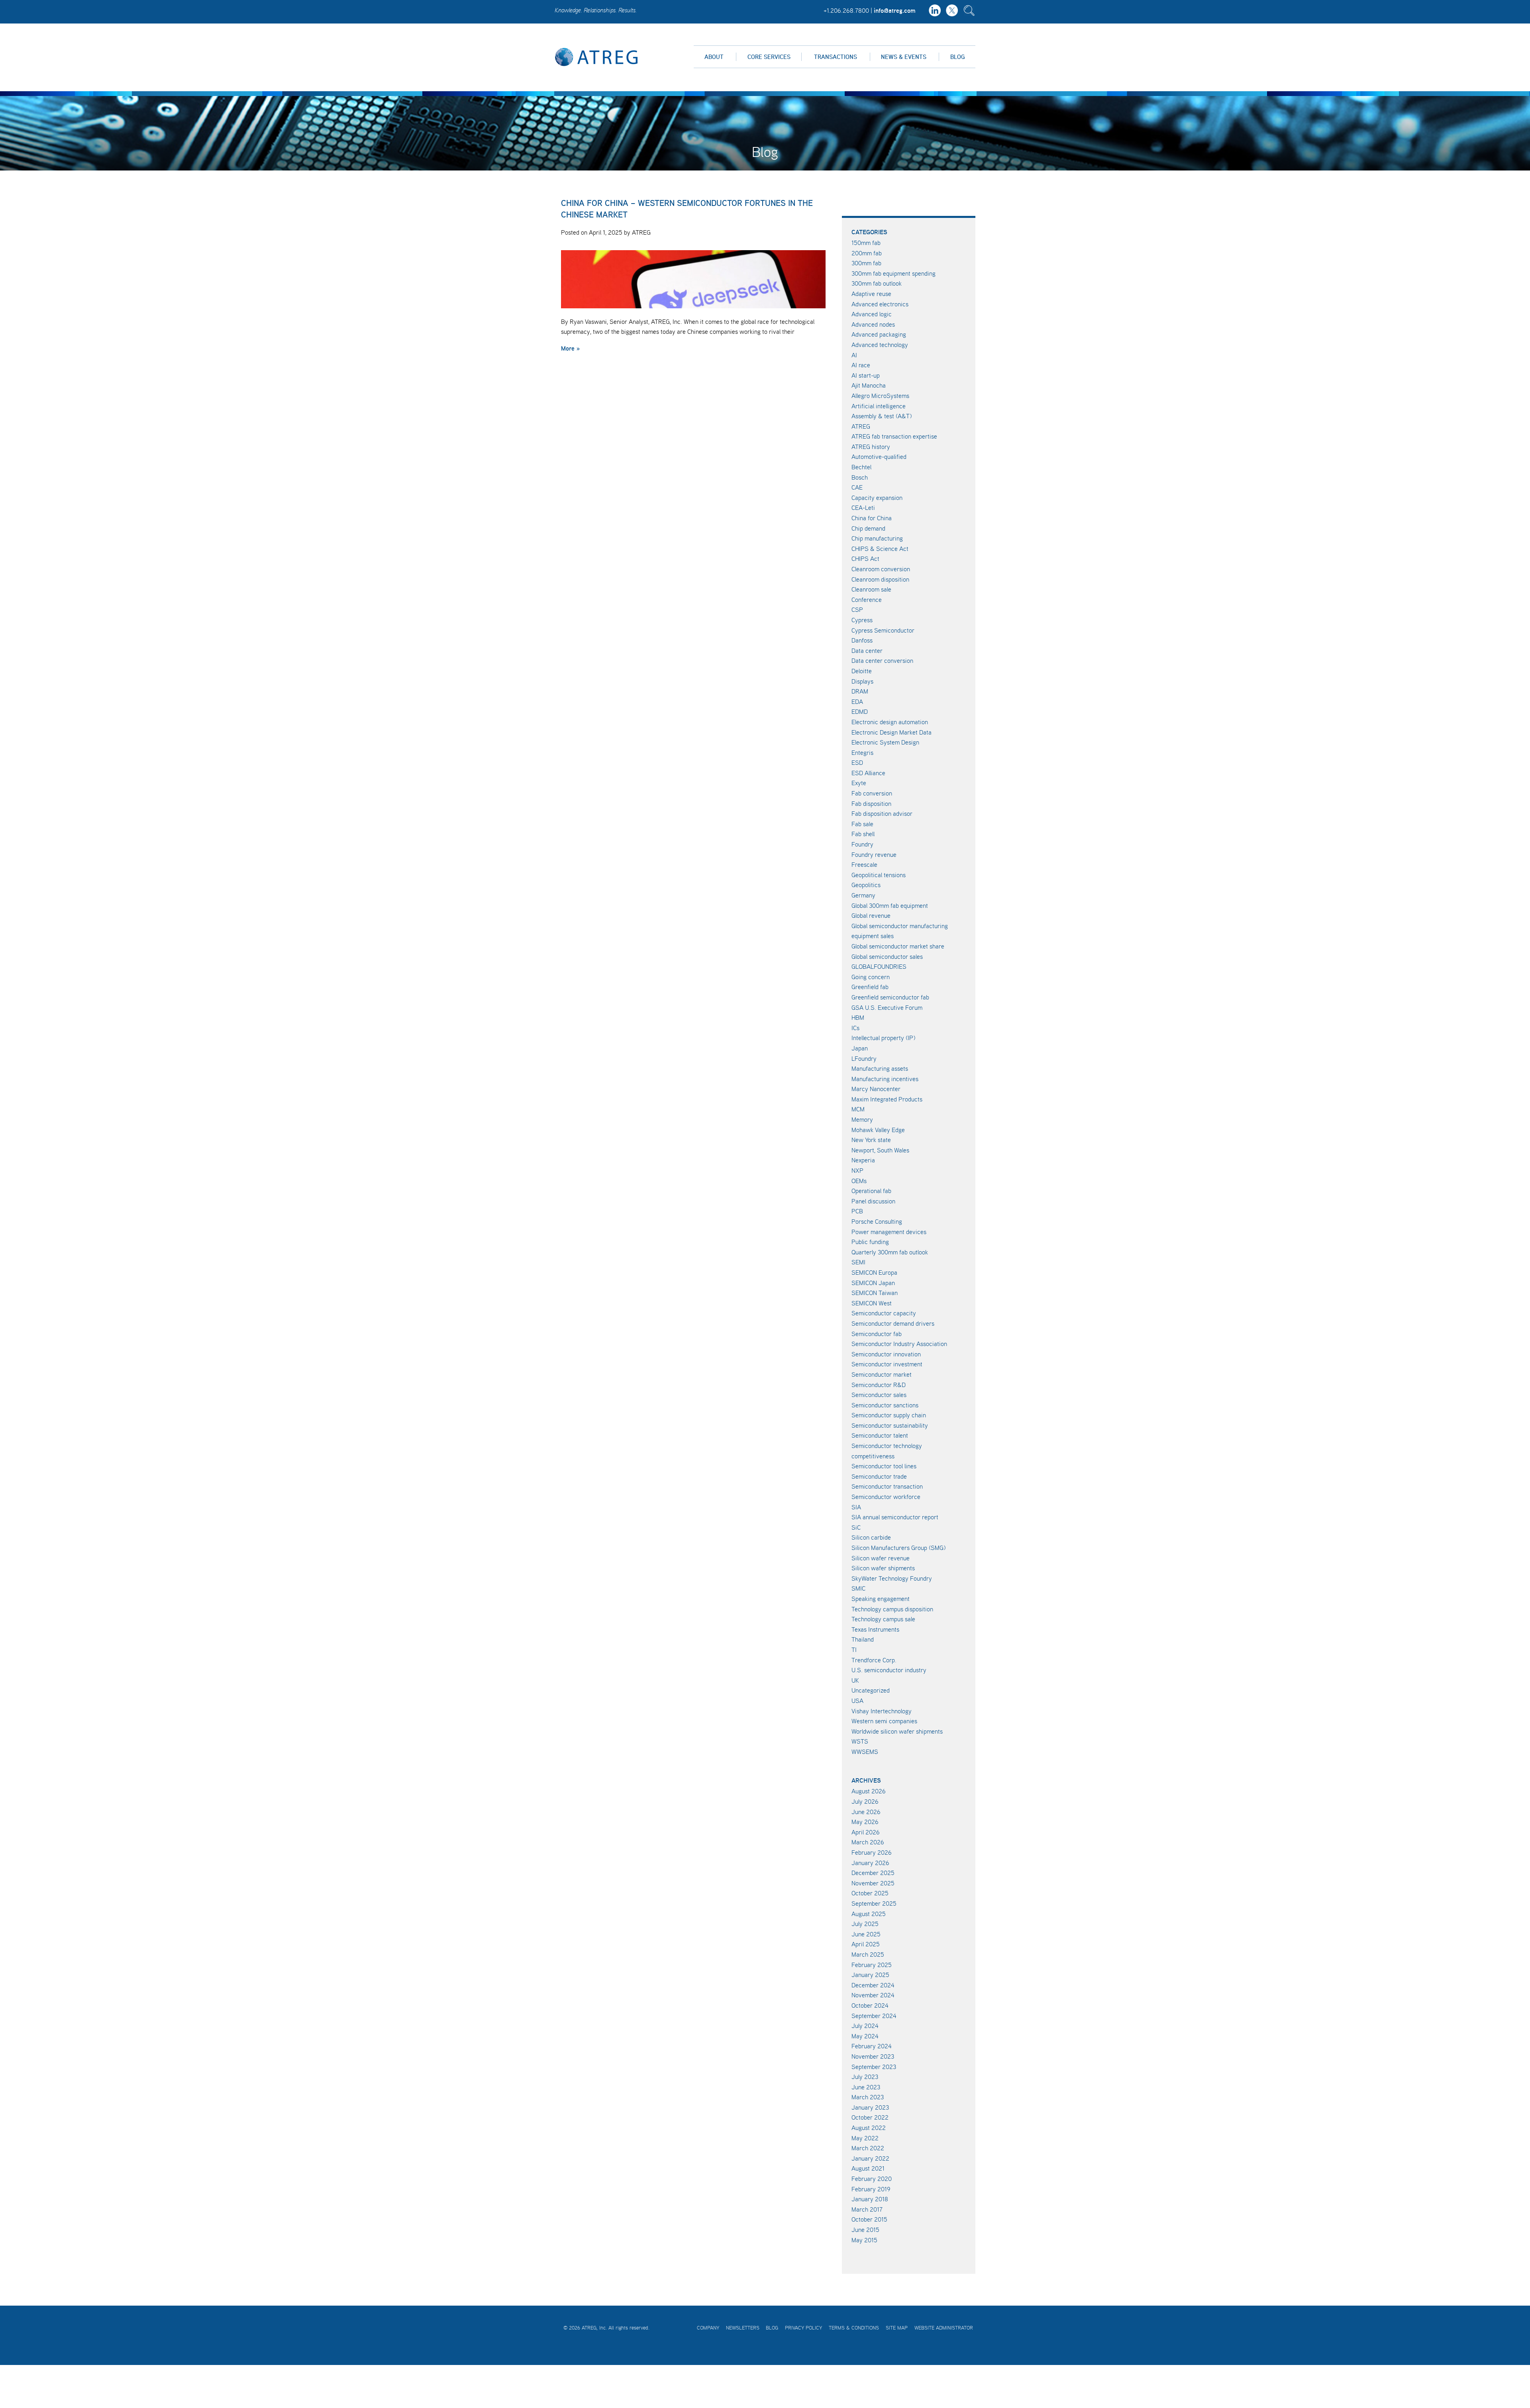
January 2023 (870, 2107)
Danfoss (862, 640)
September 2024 (874, 2016)
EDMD (860, 711)
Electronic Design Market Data (892, 732)
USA (857, 1701)
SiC (856, 1527)
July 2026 (865, 1801)
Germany (863, 895)
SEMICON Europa (874, 1272)
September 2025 (874, 1903)
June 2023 (866, 2087)
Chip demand (868, 528)
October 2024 (870, 2005)
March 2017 (867, 2209)
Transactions (836, 57)
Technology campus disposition (892, 1609)
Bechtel (861, 467)
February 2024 (872, 2046)
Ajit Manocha (869, 385)
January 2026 (870, 1863)
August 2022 (869, 2128)
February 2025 (872, 1965)
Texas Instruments (875, 1629)
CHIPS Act (865, 558)
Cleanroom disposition (880, 579)
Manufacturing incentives (885, 1079)
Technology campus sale (883, 1619)
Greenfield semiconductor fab (890, 997)
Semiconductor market (882, 1374)
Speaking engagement (881, 1599)
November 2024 (873, 1995)
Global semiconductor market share (898, 946)
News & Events (904, 57)
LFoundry (864, 1058)
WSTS (860, 1741)
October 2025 (870, 1893)
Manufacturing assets (880, 1068)
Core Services (769, 57)
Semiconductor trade (879, 1476)
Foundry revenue (874, 854)
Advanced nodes (873, 324)
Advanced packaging (879, 334)
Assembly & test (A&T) (882, 416)
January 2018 (870, 2199)
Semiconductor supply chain (889, 1415)
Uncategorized (871, 1690)
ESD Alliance (868, 773)
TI (854, 1650)
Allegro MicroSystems (880, 396)
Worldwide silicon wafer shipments (897, 1731)
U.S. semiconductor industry (889, 1670)
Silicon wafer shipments (883, 1568)
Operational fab (871, 1191)
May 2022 (865, 2138)
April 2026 (866, 1832)
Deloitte (862, 671)
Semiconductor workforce (886, 1497)
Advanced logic (872, 314)
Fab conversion (872, 793)
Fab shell (863, 834)
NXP (857, 1170)
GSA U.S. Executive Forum (887, 1007)
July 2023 (865, 2077)
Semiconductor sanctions (885, 1405)
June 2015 (865, 2230)
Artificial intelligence (879, 406)
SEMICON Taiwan (875, 1293)
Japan (860, 1048)
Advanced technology (880, 345)
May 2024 (865, 2036)
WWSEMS (865, 1752)
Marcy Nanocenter (876, 1089)
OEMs (859, 1181)
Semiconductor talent (880, 1435)
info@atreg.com (895, 10)
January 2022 (870, 2158)
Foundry (862, 844)
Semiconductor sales (879, 1395)
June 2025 (866, 1934)
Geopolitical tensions (879, 875)
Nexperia (863, 1160)
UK (855, 1680)
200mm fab (867, 253)
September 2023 (874, 2067)
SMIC (858, 1588)
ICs (855, 1028)
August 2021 (868, 2168)
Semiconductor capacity (884, 1313)
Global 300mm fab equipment (890, 905)
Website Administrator (944, 2328)
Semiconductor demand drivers (893, 1323)
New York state (871, 1140)
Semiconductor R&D (879, 1385)
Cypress (862, 620)
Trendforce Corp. (874, 1660)
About (714, 57)
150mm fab (866, 243)
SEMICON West (872, 1303)
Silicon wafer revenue (881, 1558)
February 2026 (872, 1852)
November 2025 (873, 1883)
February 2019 (871, 2189)
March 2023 (868, 2097)
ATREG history (871, 447)
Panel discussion (873, 1201)
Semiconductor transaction (887, 1486)
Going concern (871, 977)
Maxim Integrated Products (887, 1099)
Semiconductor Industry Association (899, 1344)
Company (708, 2328)
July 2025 (865, 1924)
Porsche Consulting (877, 1221)
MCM (858, 1109)
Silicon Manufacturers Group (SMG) (898, 1548)
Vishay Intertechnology (882, 1711)
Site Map (897, 2328)
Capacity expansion (877, 498)
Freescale (864, 864)
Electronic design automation (890, 722)
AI (854, 355)
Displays (862, 681)
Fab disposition (871, 803)
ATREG (861, 426)
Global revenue (871, 915)
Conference (867, 600)
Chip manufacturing (877, 538)
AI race (861, 365)
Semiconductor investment (887, 1364)
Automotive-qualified (879, 457)
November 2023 (873, 2056)
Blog (957, 57)
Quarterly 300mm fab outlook (890, 1252)
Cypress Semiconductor (883, 630)
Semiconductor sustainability (890, 1425)
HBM (858, 1017)
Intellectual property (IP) (883, 1038)
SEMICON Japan (873, 1283)
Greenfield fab (870, 987)
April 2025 (866, 1944)
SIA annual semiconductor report (895, 1517)
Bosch (860, 477)
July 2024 (865, 2026)
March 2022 (868, 2148)
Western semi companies (884, 1721)
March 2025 (868, 1954)
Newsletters (743, 2328)
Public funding (870, 1242)
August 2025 (869, 1914)
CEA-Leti (863, 507)
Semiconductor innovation (886, 1354)
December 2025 (873, 1873)
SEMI (858, 1262)
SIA (856, 1507)
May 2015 (864, 2240)
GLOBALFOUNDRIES (879, 966)
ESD (857, 762)
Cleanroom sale (871, 589)
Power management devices (889, 1232)
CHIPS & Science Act (880, 549)
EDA (857, 701)
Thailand (863, 1639)
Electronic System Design (885, 742)
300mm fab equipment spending (893, 273)
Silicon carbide (871, 1537)
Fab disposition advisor (882, 813)
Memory (862, 1119)
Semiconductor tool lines (884, 1466)
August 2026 (869, 1791)
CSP (857, 609)
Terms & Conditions (854, 2328)
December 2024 (873, 1985)
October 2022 (870, 2117)
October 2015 (869, 2219)
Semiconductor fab (877, 1334)
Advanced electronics (880, 304)
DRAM (860, 691)
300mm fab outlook (877, 283)
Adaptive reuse (871, 294)
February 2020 (872, 2179)
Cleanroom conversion (881, 569)
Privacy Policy (803, 2328)
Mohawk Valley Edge (878, 1130)
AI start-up (866, 375)
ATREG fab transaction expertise (894, 436)
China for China (872, 518)
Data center (867, 650)
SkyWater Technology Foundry (892, 1578)
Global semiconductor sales (887, 956)
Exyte (859, 783)
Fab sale (862, 824)
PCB (857, 1211)
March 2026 (868, 1842)
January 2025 (870, 1975)
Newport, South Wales (880, 1150)
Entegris (862, 752)
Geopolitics (866, 885)
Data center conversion (882, 660)
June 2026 (866, 1812)
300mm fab (866, 263)
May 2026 (865, 1822)
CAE (857, 487)
